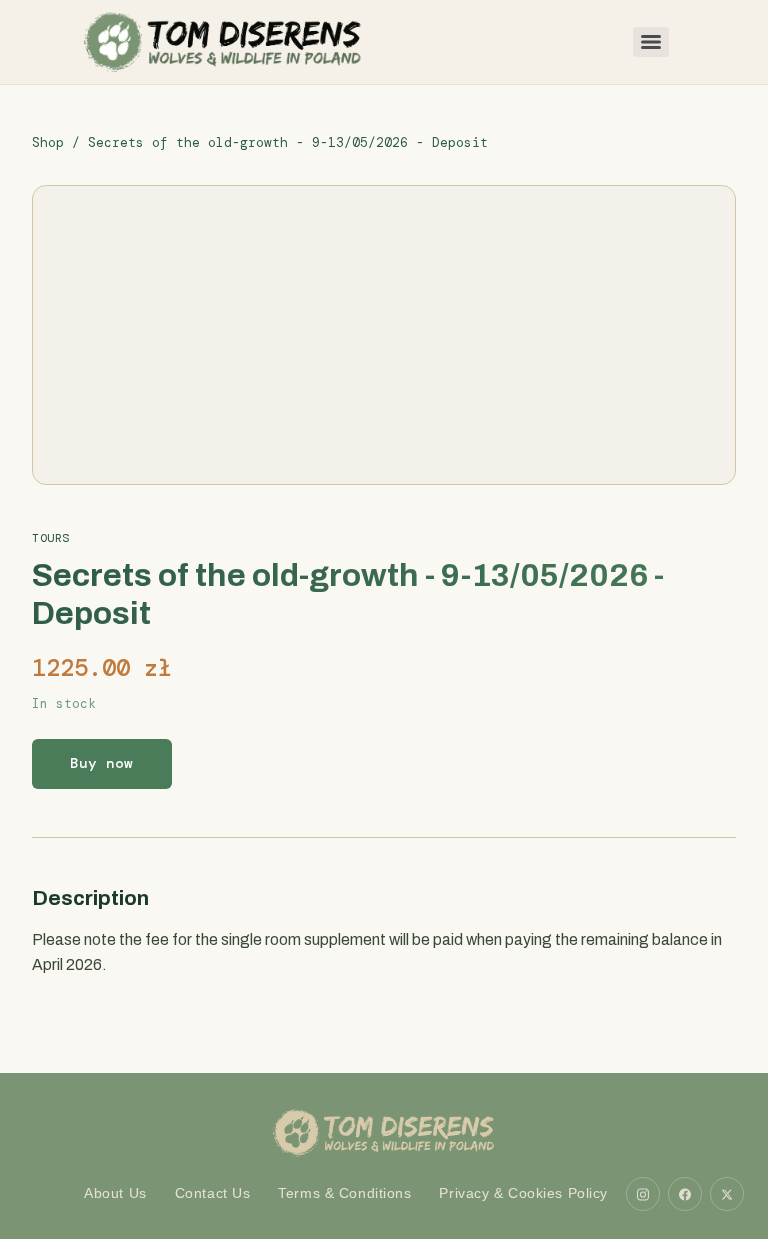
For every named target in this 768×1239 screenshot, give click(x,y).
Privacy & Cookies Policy (523, 1193)
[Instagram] (643, 1194)
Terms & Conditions (344, 1193)
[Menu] (651, 42)
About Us (115, 1193)
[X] (727, 1194)
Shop (48, 142)
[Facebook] (685, 1194)
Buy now (101, 763)
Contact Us (213, 1193)
